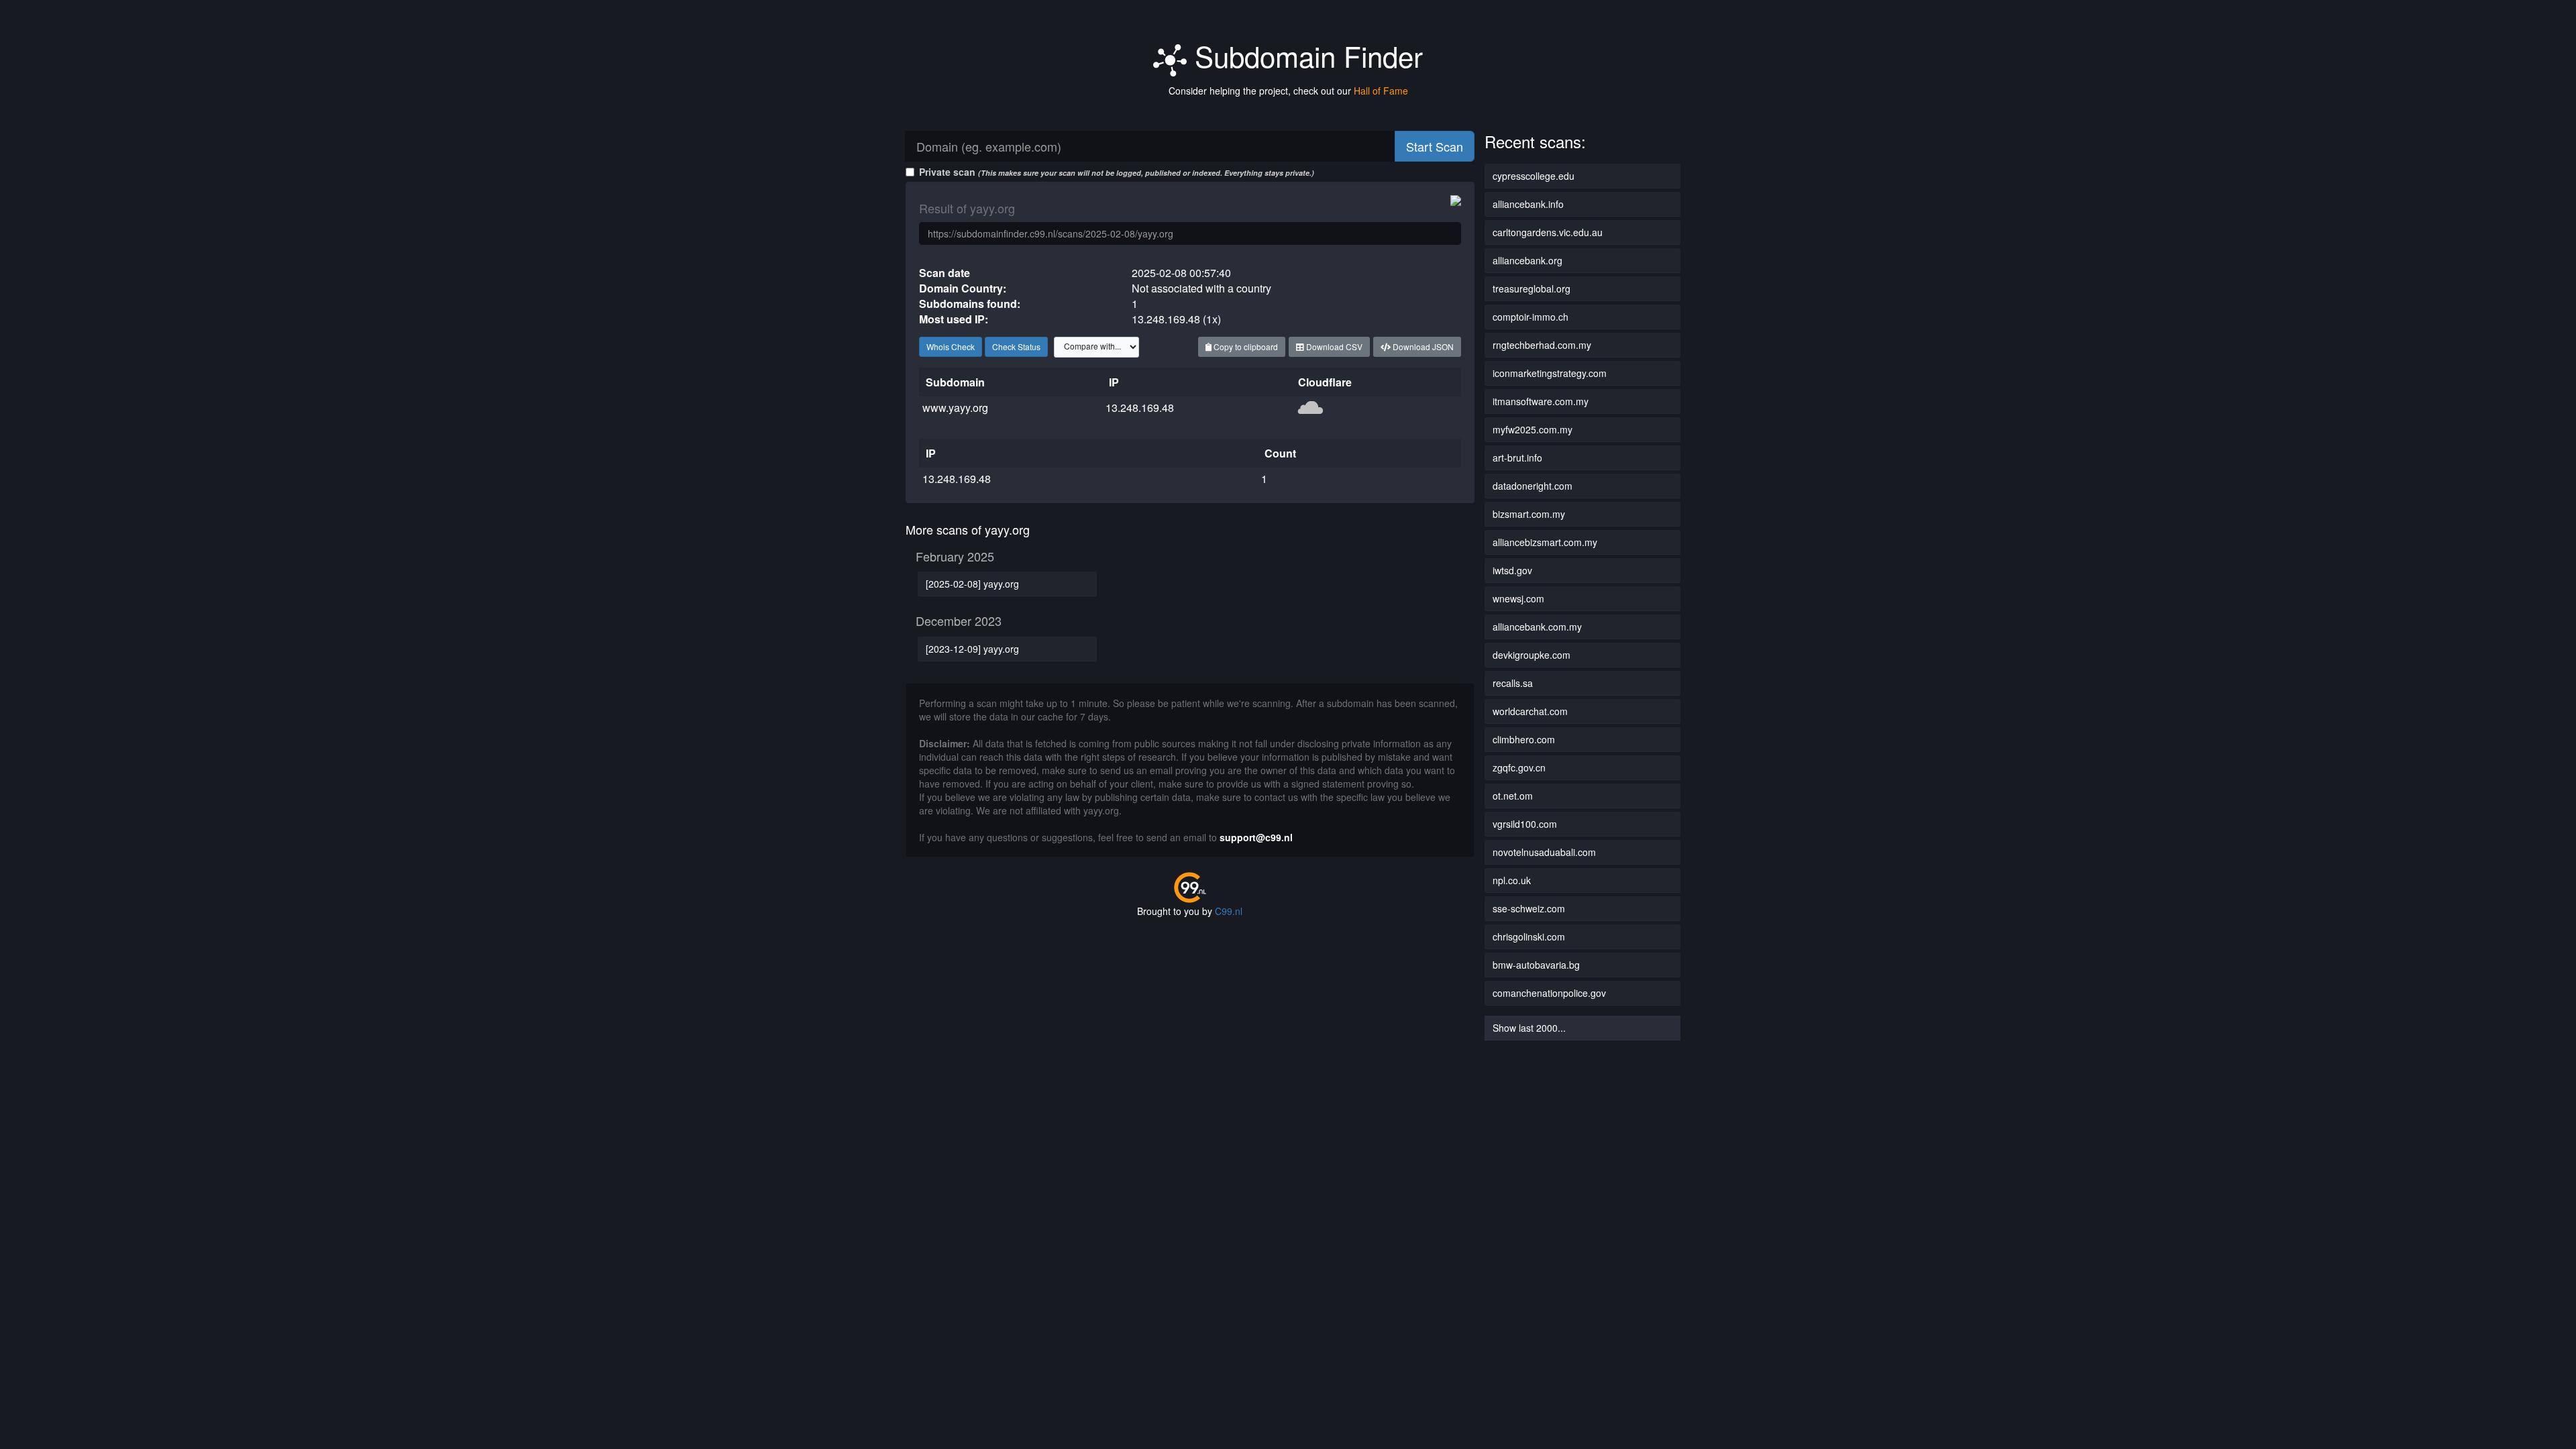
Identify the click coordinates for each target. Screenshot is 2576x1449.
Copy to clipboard (1245, 346)
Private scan (1117, 172)
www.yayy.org (955, 408)
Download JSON (1422, 346)
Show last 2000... (1529, 1028)
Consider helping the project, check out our (1288, 91)
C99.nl (1229, 911)
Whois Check (951, 346)
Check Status (1016, 346)
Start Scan (1435, 146)
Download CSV (1333, 346)
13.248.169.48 (1140, 408)
